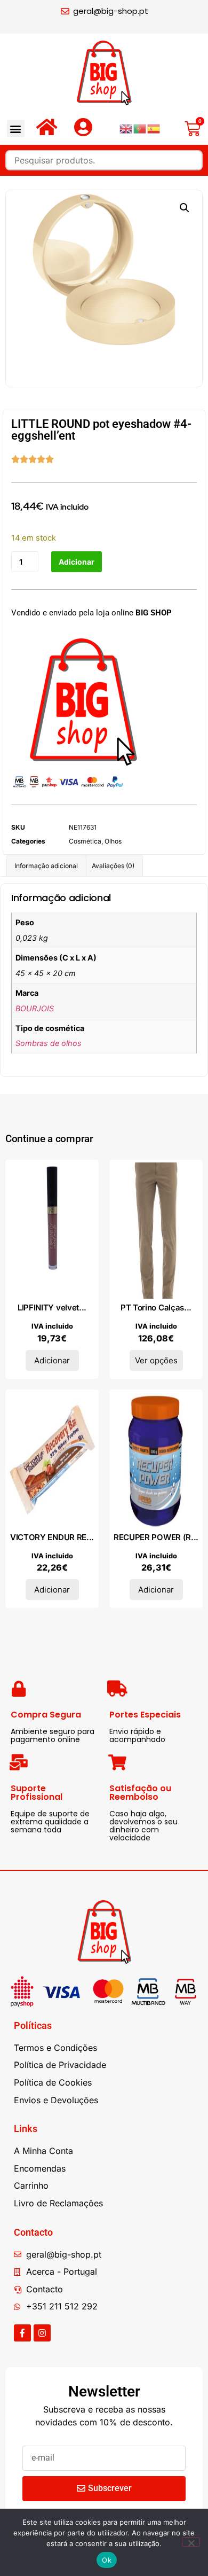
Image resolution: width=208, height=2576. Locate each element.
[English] (126, 128)
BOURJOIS (35, 1008)
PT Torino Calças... (156, 1307)
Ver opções (156, 1360)
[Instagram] (42, 2333)
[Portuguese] (140, 128)
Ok (107, 2560)
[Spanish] (154, 128)
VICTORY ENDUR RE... (52, 1537)
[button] (16, 128)
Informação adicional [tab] (46, 866)
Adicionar (77, 562)
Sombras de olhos (49, 1043)
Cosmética (85, 841)
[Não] (191, 2542)
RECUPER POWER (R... (156, 1537)
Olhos (113, 841)
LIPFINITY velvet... (52, 1307)
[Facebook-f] (22, 2333)
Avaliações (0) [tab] (113, 866)
